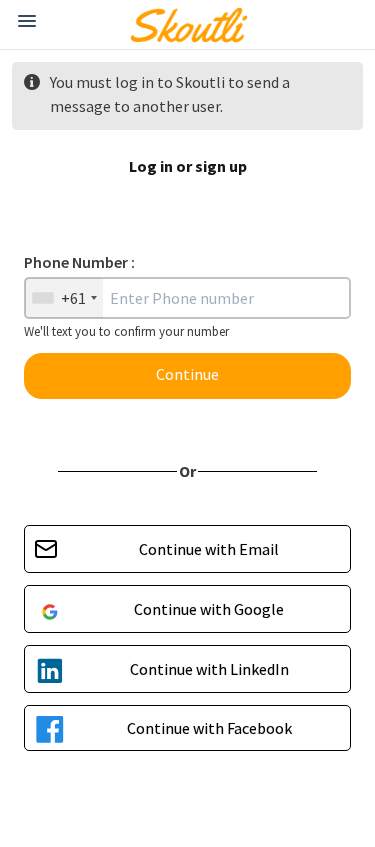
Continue (187, 374)
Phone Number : (79, 262)
